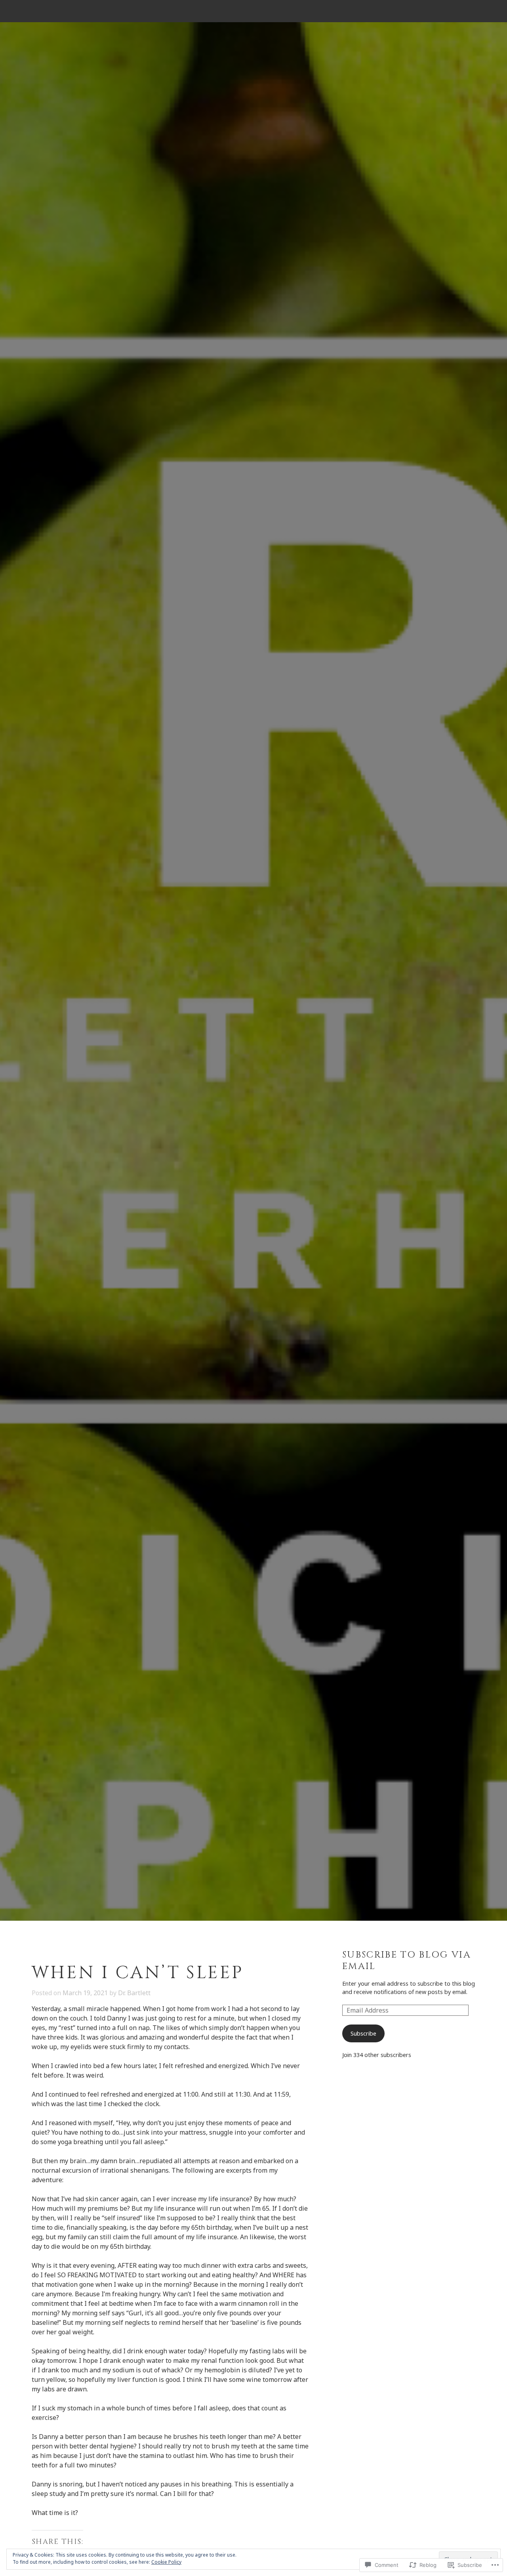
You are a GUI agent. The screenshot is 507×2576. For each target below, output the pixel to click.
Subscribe (363, 2033)
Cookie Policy (166, 2562)
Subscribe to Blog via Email (407, 1961)
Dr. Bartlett (134, 1993)
